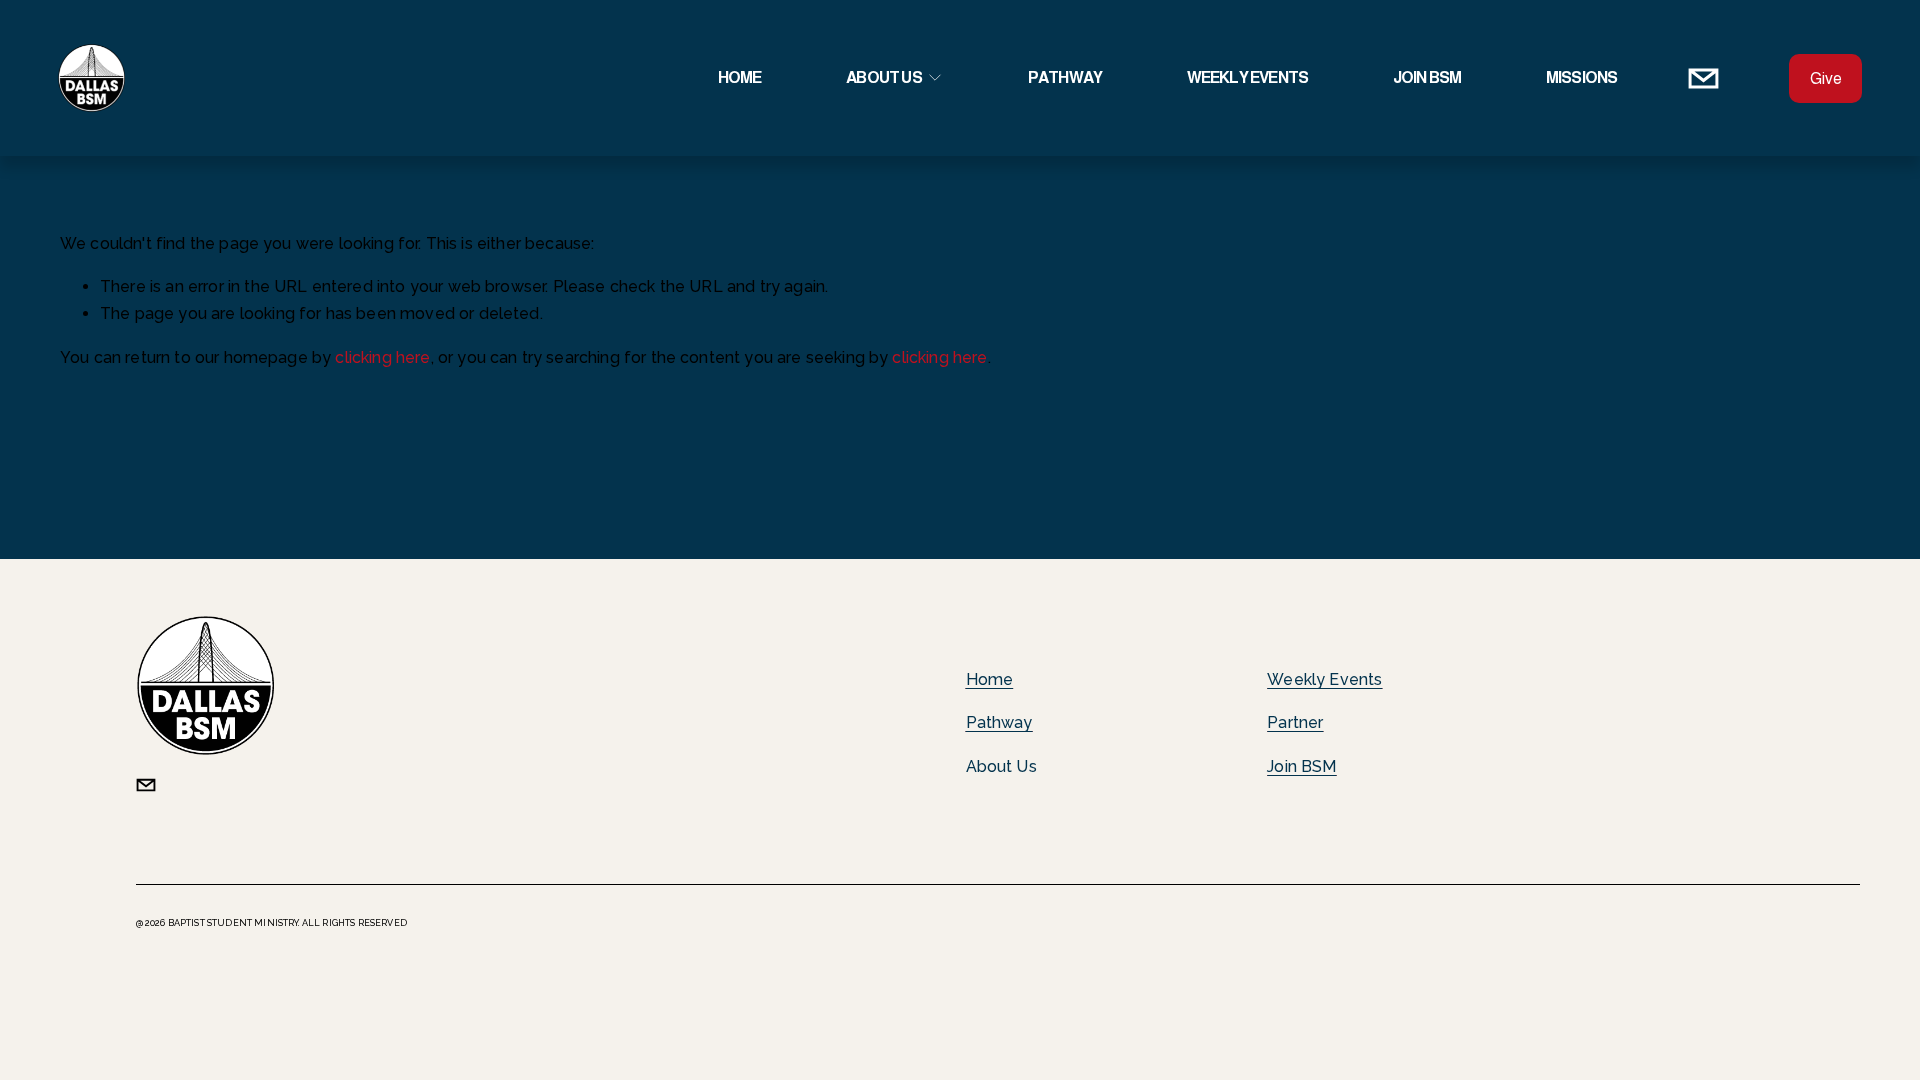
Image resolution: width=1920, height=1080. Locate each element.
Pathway (1065, 77)
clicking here (382, 357)
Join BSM (1427, 77)
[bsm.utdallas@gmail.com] (1703, 78)
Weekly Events (1248, 77)
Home (740, 77)
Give (1826, 78)
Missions (1582, 77)
